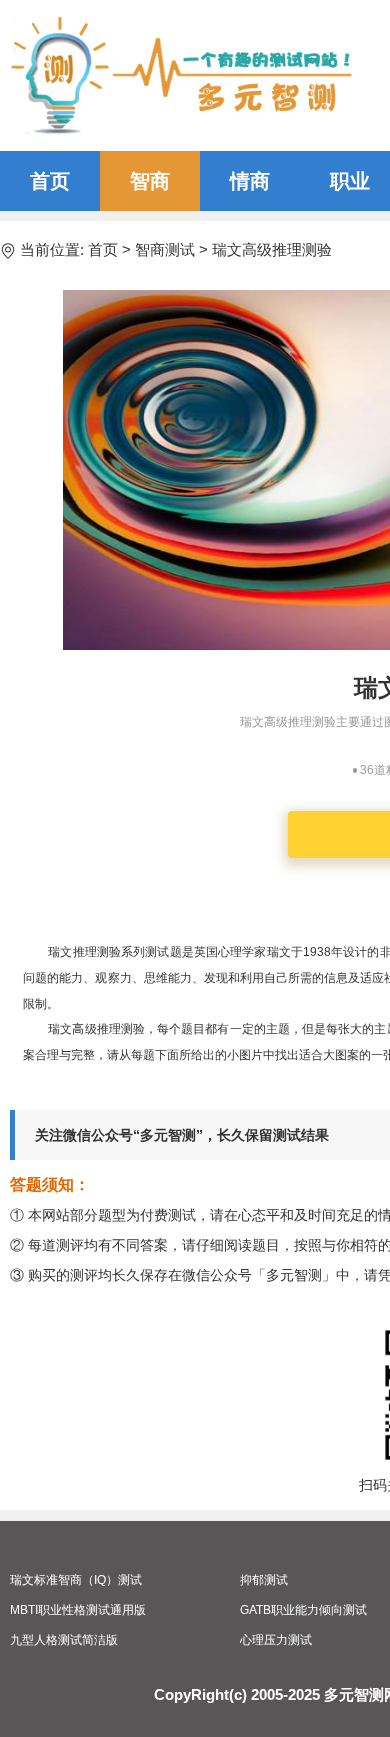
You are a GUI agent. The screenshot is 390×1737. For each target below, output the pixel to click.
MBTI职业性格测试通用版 (78, 1610)
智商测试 (165, 249)
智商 (150, 181)
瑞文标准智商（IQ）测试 (76, 1580)
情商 (250, 181)
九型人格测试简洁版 (64, 1640)
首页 (50, 181)
